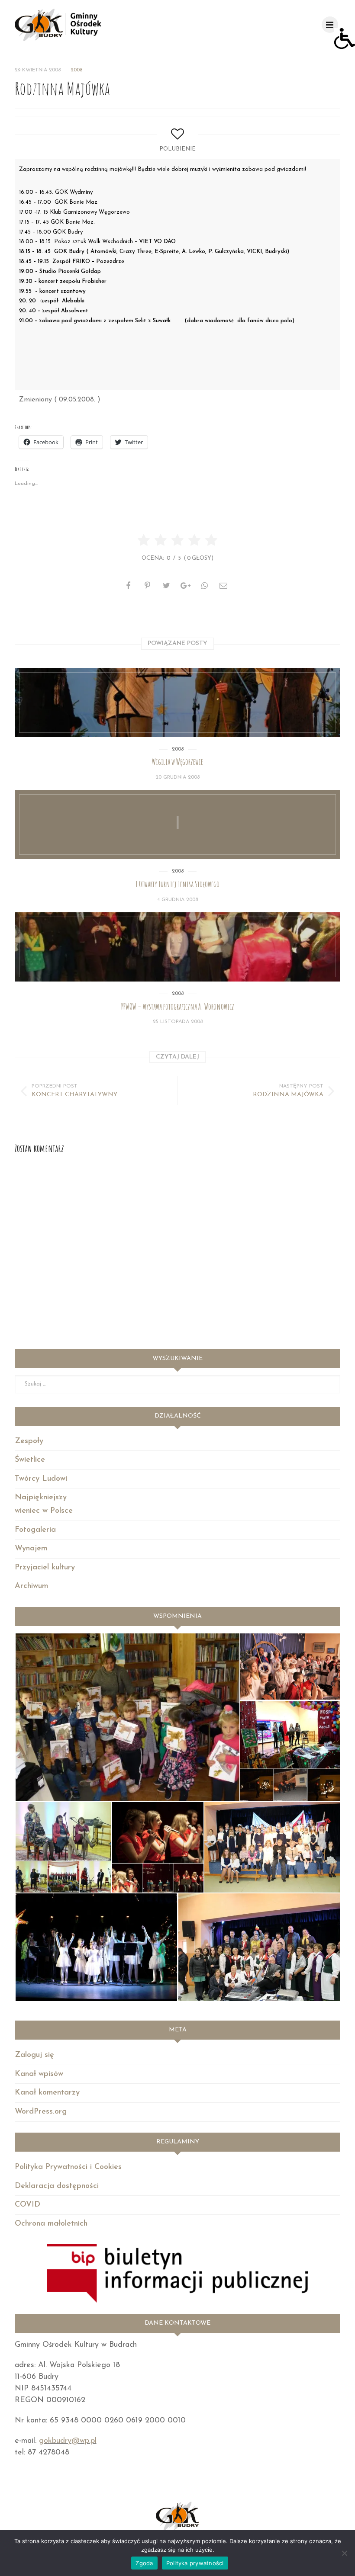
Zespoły (29, 1441)
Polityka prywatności (195, 2563)
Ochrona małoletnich (51, 2224)
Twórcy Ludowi (41, 1479)
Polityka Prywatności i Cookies (68, 2167)
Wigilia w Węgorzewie (177, 762)
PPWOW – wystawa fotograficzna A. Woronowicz (178, 1007)
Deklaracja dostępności (57, 2186)
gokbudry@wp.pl (68, 2441)
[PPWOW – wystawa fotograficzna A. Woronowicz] (178, 947)
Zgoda (144, 2563)
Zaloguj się (34, 2055)
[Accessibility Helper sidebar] (345, 38)
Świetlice (30, 1460)
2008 (76, 70)
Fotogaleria (35, 1530)
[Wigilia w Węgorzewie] (178, 703)
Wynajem (31, 1549)
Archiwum (31, 1586)
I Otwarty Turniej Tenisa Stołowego (177, 884)
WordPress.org (41, 2112)
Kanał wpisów (39, 2074)
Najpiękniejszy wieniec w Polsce (44, 1504)
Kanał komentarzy (47, 2093)
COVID (27, 2205)
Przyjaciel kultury (45, 1568)
